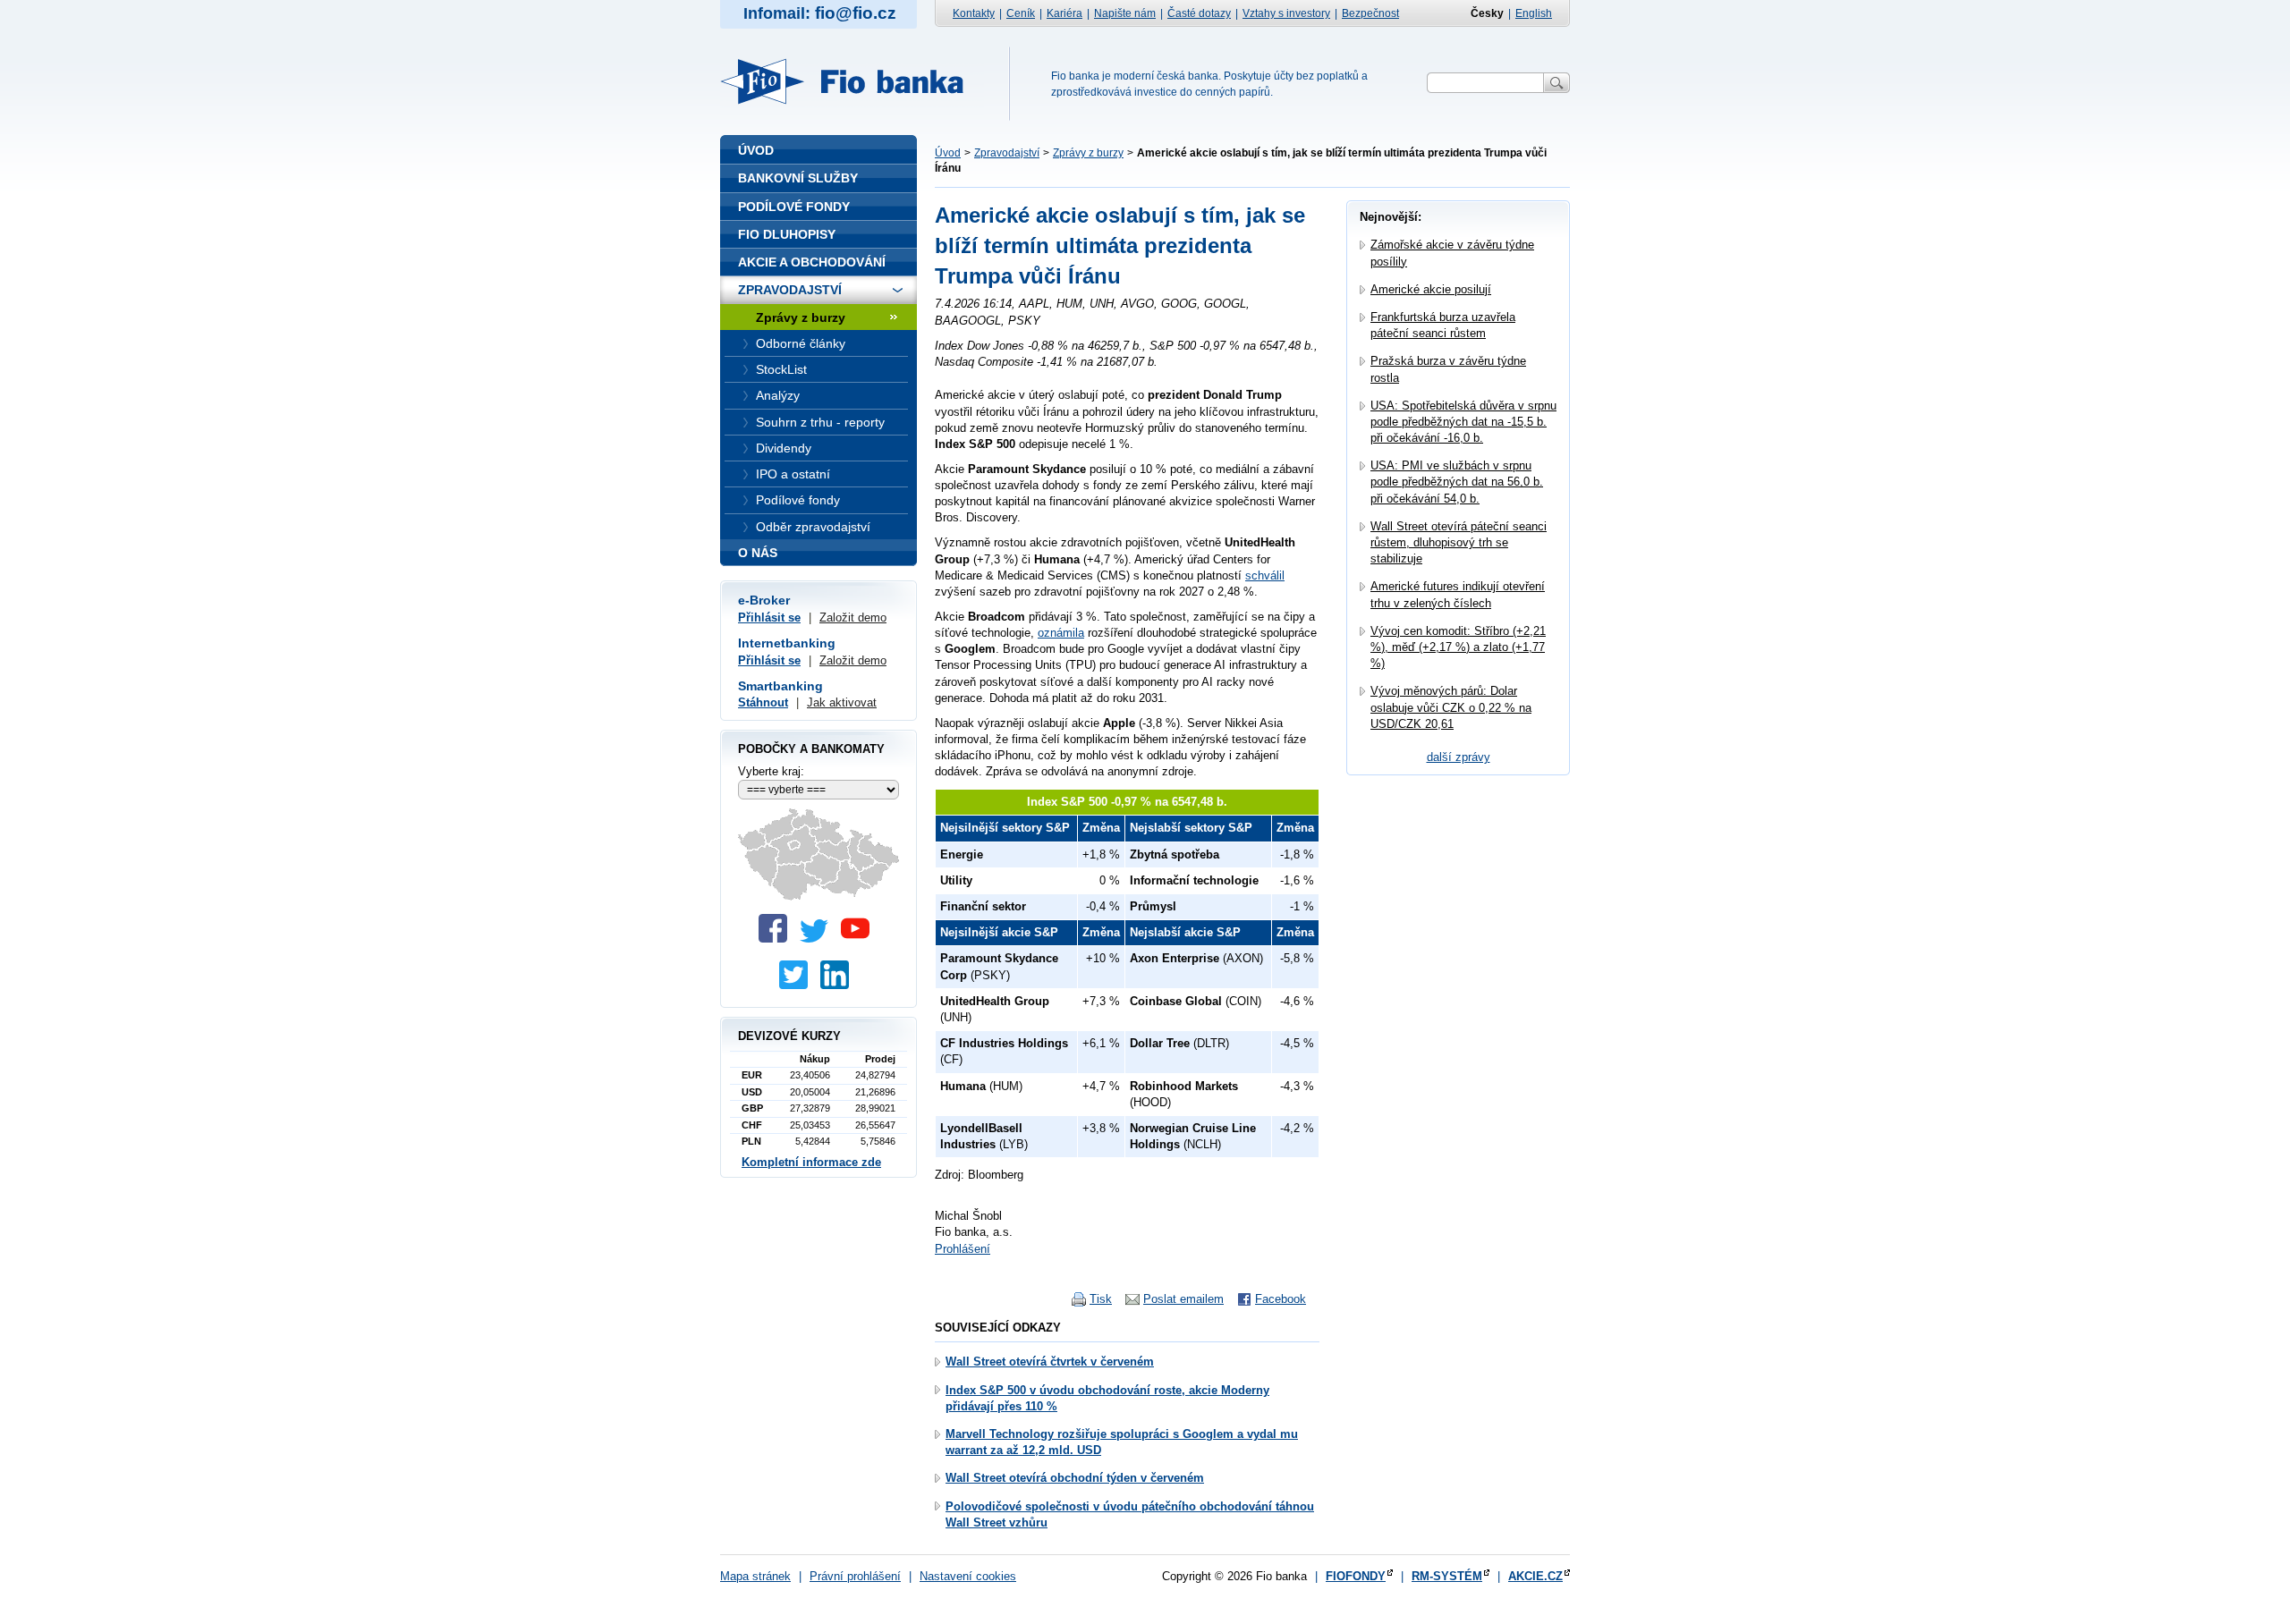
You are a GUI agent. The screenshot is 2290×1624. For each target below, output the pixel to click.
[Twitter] (818, 939)
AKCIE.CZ (1535, 1576)
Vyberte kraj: (771, 771)
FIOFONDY (1356, 1576)
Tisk (1101, 1299)
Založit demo (853, 617)
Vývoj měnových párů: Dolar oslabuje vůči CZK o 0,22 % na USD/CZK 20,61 (1451, 707)
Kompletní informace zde (811, 1162)
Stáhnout (763, 702)
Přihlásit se (769, 617)
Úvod (948, 153)
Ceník (1021, 13)
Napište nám (1125, 13)
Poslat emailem (1183, 1299)
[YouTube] (860, 939)
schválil (1265, 575)
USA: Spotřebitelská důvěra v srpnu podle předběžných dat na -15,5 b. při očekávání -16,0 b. (1463, 422)
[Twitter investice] (798, 985)
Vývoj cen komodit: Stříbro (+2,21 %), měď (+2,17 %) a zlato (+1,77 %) (1458, 647)
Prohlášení (963, 1249)
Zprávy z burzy (1088, 153)
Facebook (1281, 1299)
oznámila (1061, 633)
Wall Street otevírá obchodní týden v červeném (1075, 1478)
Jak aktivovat (842, 702)
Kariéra (1064, 13)
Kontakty (974, 13)
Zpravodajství (1007, 153)
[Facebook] (777, 939)
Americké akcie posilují (1431, 289)
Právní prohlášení (855, 1576)
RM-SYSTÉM (1447, 1576)
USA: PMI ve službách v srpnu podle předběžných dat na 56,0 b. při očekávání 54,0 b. (1457, 482)
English (1534, 13)
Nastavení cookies (968, 1576)
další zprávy (1459, 757)
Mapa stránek (755, 1576)
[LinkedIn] (839, 985)
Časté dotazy (1199, 13)
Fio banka (852, 81)
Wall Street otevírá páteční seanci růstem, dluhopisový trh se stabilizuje (1459, 542)
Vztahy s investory (1286, 13)
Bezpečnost (1370, 13)
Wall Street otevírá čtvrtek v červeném (1050, 1362)
